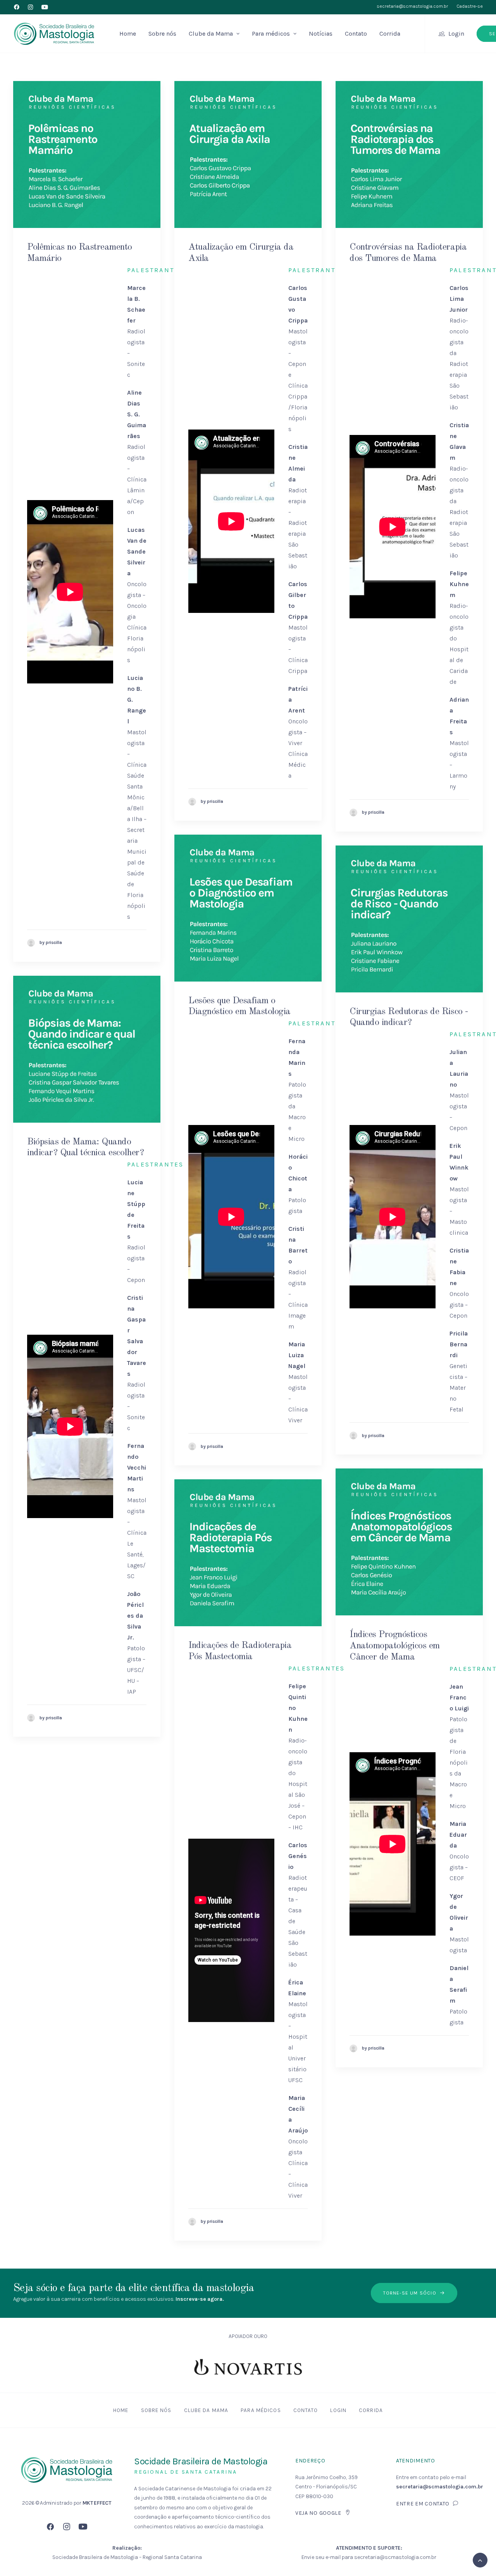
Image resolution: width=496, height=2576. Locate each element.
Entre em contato (423, 2504)
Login (456, 34)
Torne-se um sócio (410, 2293)
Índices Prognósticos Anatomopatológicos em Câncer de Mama (395, 1646)
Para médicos (271, 34)
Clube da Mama (211, 34)
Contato (356, 34)
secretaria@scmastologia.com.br (412, 6)
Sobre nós (162, 34)
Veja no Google (318, 2513)
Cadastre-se (470, 6)
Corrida (390, 34)
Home (128, 34)
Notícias (321, 34)
